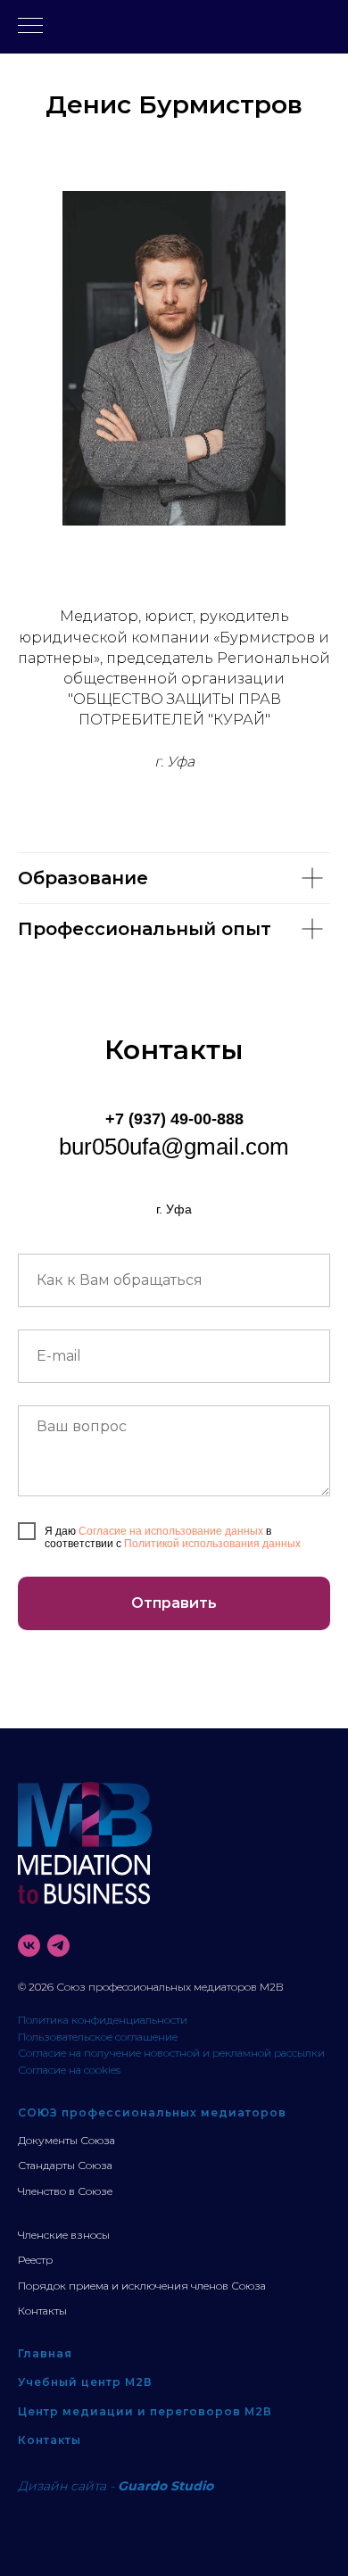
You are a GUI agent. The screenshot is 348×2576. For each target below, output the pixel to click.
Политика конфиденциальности (103, 2020)
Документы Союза (66, 2140)
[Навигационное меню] (30, 27)
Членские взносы (64, 2235)
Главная (45, 2353)
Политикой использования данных (212, 1544)
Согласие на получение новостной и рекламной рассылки (171, 2053)
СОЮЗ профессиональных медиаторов (152, 2112)
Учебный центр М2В (85, 2382)
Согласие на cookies (69, 2070)
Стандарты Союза (65, 2165)
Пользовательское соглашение (98, 2037)
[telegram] (58, 1946)
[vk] (29, 1946)
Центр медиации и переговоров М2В (145, 2411)
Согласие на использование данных (171, 1531)
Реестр (35, 2260)
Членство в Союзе (65, 2191)
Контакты (42, 2311)
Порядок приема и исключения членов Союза (142, 2286)
